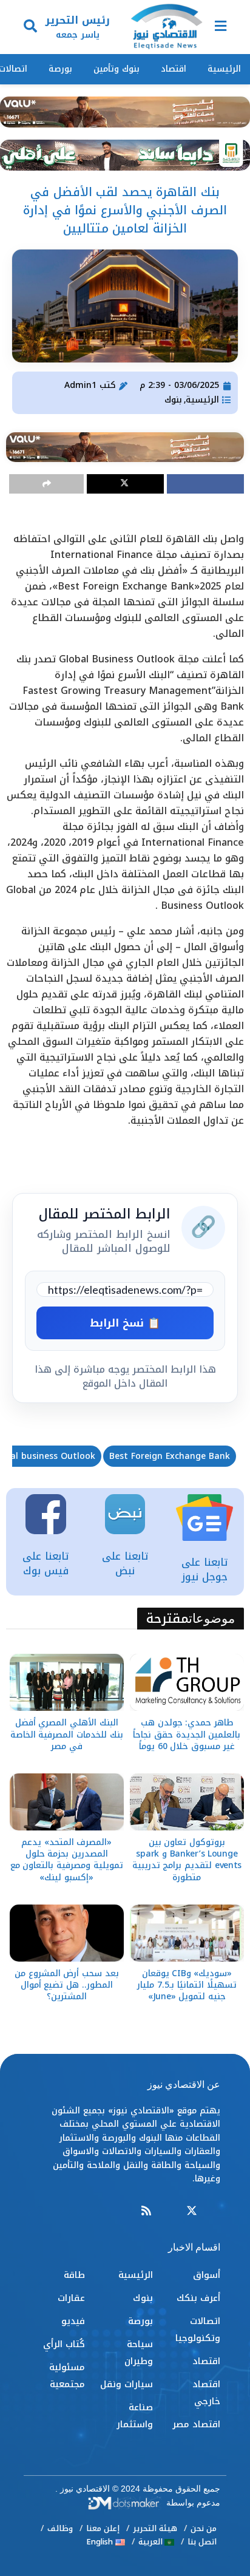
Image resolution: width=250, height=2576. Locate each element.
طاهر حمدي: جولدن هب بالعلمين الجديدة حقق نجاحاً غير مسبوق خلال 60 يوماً (187, 1734)
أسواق (207, 2275)
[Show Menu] (221, 27)
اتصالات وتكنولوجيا (198, 2330)
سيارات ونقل (127, 2384)
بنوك (173, 400)
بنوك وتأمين (117, 69)
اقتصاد (174, 69)
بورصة (60, 69)
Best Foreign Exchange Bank (170, 1456)
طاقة (74, 2275)
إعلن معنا (103, 2528)
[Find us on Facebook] (215, 2211)
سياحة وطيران (139, 2353)
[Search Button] (30, 27)
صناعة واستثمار (135, 2416)
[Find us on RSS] (146, 2211)
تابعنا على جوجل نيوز (204, 1569)
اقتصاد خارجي (206, 2393)
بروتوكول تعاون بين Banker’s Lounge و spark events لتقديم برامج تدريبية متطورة (187, 1860)
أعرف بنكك (198, 2298)
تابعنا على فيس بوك (46, 1563)
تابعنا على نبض (125, 1563)
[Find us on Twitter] (192, 2211)
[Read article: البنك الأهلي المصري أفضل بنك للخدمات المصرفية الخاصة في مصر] (67, 1682)
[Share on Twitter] (125, 484)
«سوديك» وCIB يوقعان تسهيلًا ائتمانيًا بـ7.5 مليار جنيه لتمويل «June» (187, 1985)
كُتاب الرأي (64, 2344)
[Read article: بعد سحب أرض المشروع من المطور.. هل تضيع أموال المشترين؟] (67, 1933)
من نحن (204, 2528)
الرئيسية (224, 69)
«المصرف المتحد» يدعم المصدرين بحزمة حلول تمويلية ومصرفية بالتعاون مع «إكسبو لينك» (67, 1860)
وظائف (60, 2528)
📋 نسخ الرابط (125, 1323)
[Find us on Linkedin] (169, 2211)
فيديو (73, 2321)
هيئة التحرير (155, 2528)
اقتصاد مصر (196, 2424)
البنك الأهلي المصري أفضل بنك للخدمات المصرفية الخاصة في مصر (67, 1734)
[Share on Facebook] (205, 484)
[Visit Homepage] (166, 27)
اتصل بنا (202, 2542)
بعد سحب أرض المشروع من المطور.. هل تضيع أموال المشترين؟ (67, 1985)
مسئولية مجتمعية (67, 2376)
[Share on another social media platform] (46, 484)
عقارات (71, 2298)
